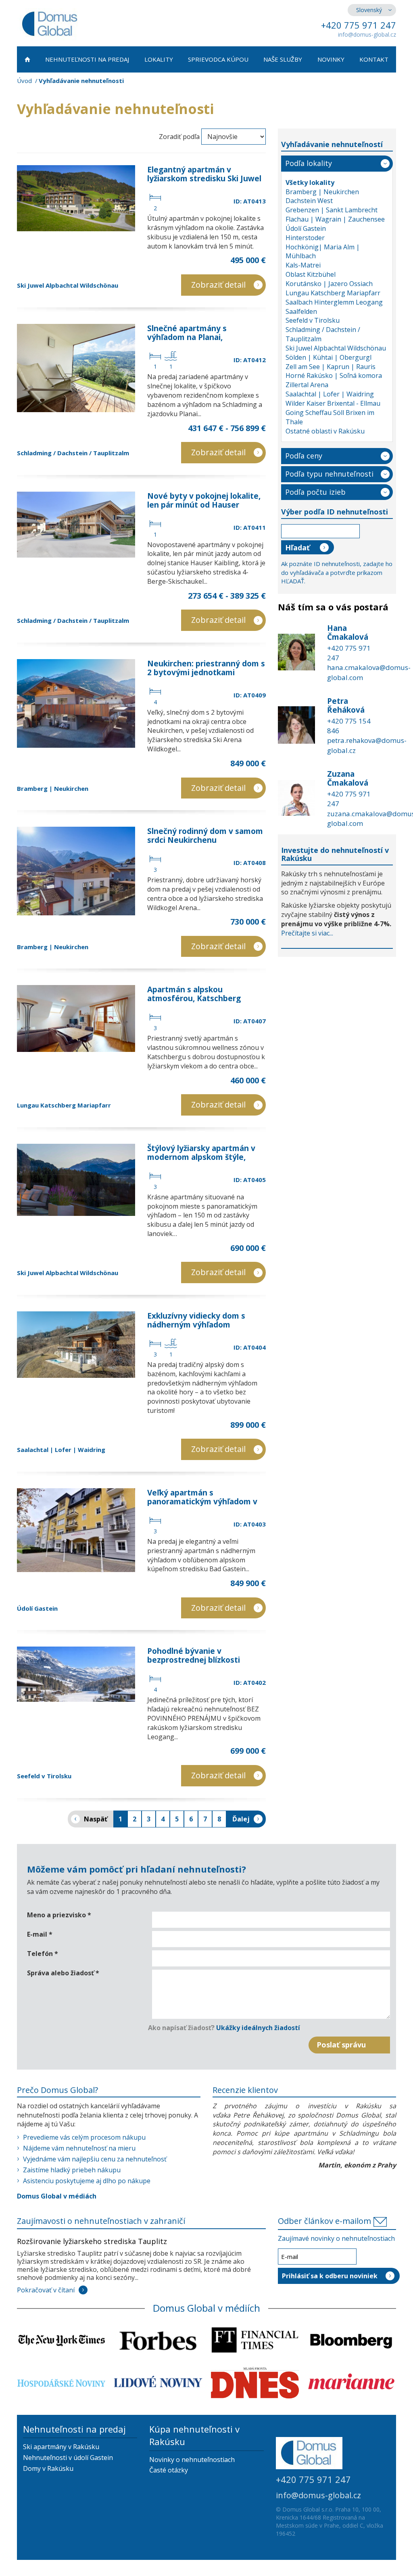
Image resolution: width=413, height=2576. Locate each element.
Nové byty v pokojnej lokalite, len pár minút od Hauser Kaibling (204, 505)
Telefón (43, 1954)
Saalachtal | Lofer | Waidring (61, 1450)
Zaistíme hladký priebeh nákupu (72, 2170)
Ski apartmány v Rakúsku (61, 2447)
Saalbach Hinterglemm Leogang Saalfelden (334, 307)
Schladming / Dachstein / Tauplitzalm (73, 453)
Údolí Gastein (37, 1608)
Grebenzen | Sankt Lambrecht (332, 210)
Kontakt (374, 59)
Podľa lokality (309, 163)
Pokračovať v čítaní (46, 2290)
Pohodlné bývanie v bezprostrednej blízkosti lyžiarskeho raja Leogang (194, 1660)
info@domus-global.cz (367, 34)
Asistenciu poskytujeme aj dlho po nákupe (87, 2181)
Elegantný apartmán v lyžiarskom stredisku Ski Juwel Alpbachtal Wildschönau (204, 178)
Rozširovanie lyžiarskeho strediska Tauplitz (92, 2241)
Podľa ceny (304, 456)
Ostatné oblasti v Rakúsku (325, 431)
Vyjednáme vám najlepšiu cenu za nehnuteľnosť (95, 2159)
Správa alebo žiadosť (63, 1973)
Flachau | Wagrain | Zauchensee (335, 219)
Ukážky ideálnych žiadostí (258, 2028)
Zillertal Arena (307, 385)
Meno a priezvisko (59, 1915)
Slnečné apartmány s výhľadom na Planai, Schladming (187, 337)
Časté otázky (169, 2470)
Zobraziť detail (218, 285)
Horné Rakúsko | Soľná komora (334, 375)
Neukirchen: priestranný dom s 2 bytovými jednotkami (206, 668)
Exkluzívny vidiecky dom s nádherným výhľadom (196, 1320)
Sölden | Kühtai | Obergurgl (329, 357)
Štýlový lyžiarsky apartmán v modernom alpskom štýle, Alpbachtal (201, 1157)
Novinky (331, 59)
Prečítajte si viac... (307, 933)
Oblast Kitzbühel (311, 274)
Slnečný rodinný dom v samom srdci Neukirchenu (205, 836)
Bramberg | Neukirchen (53, 788)
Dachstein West (309, 201)
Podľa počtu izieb (315, 492)
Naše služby (283, 59)
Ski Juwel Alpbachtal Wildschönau (68, 285)
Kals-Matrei (303, 265)
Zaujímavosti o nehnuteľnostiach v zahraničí (101, 2221)
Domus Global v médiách (57, 2196)
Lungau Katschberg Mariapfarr (64, 1105)
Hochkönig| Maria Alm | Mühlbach (323, 252)
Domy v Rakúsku (48, 2468)
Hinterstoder (305, 238)
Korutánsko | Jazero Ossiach (329, 284)
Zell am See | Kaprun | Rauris (331, 367)
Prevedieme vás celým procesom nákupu (84, 2137)
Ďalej (241, 1819)
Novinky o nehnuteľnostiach (192, 2460)
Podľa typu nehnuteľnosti (329, 474)
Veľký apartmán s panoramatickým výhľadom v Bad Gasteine (202, 1502)
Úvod (24, 81)
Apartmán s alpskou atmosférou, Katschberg (194, 994)
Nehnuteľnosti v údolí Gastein (68, 2458)
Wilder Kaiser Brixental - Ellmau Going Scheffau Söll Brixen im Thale (333, 413)
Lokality (159, 59)
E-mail (40, 1934)
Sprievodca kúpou (218, 59)
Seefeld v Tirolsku (44, 1776)
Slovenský (369, 10)
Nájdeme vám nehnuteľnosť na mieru (79, 2148)
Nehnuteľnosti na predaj (87, 59)
